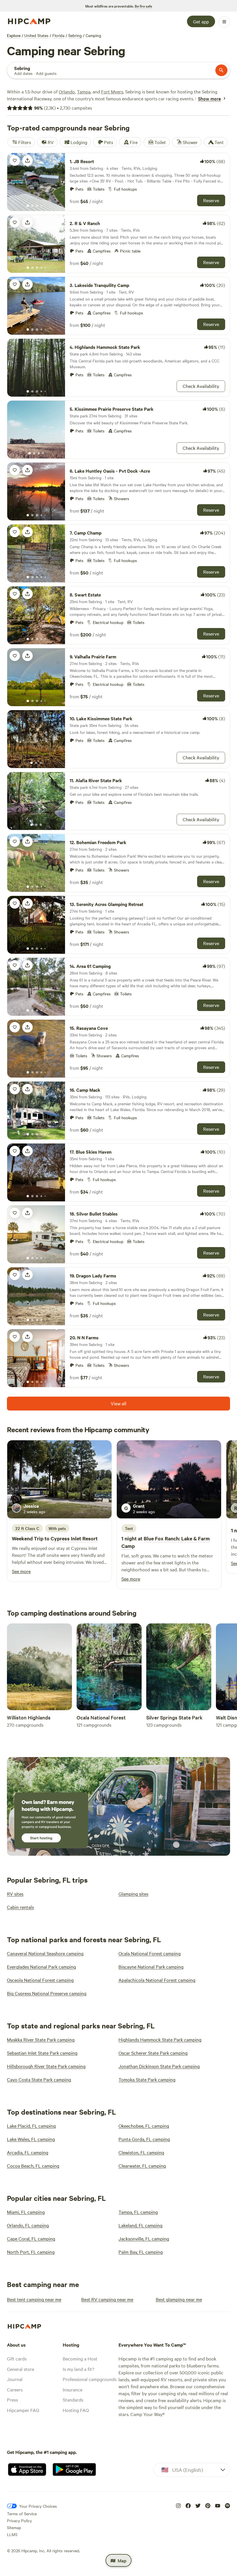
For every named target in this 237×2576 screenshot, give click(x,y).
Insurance (73, 2389)
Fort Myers (112, 91)
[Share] (27, 161)
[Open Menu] (224, 22)
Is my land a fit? (78, 2369)
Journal (15, 2379)
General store (21, 2369)
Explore (14, 35)
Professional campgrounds (90, 2379)
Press (12, 2400)
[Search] (221, 70)
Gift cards (17, 2358)
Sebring (75, 35)
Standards (73, 2400)
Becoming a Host (80, 2358)
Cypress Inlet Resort (74, 1538)
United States (36, 35)
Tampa (84, 91)
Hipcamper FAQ (23, 2410)
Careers (15, 2389)
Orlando (67, 91)
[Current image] (28, 206)
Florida (58, 35)
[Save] (15, 161)
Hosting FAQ (76, 2410)
